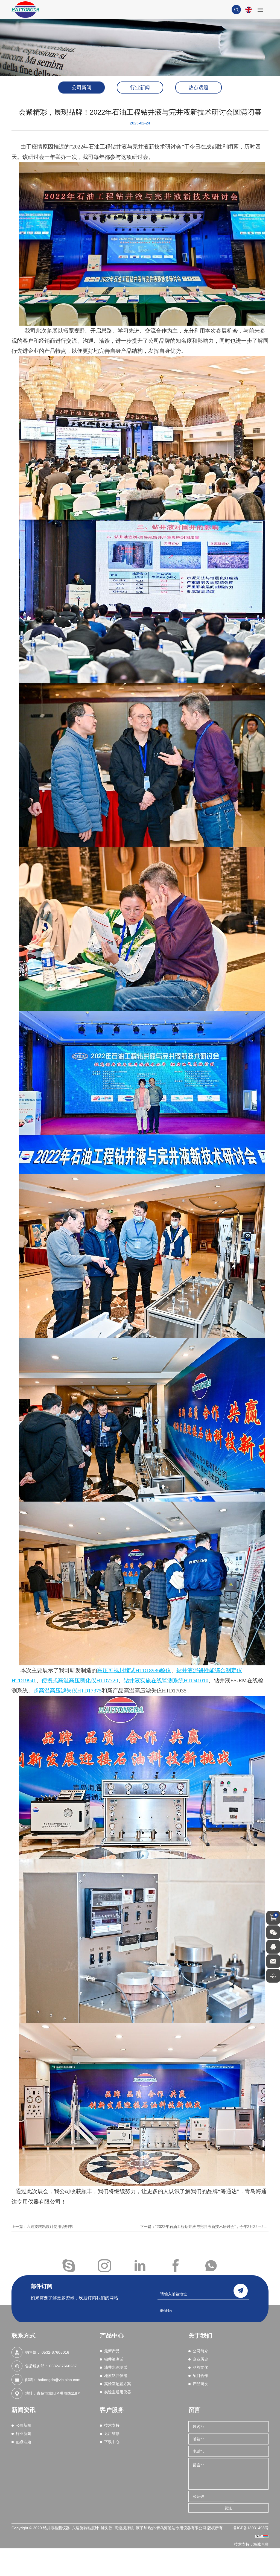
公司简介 (200, 2351)
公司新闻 (81, 88)
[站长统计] (262, 2536)
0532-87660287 (63, 2366)
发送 (228, 2508)
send (241, 2291)
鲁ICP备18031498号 (251, 2528)
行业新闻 (140, 88)
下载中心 (112, 2442)
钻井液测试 (114, 2359)
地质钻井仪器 (116, 2376)
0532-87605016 (55, 2352)
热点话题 (199, 88)
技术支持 (112, 2425)
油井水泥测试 (116, 2367)
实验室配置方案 (118, 2384)
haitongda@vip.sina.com (59, 2380)
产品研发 (200, 2384)
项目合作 (200, 2376)
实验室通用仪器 (118, 2392)
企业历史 (200, 2359)
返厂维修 (112, 2434)
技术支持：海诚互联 (251, 2544)
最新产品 (112, 2351)
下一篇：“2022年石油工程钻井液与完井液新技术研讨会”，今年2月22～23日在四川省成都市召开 (204, 2227)
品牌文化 (200, 2367)
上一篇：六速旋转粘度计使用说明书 (42, 2227)
